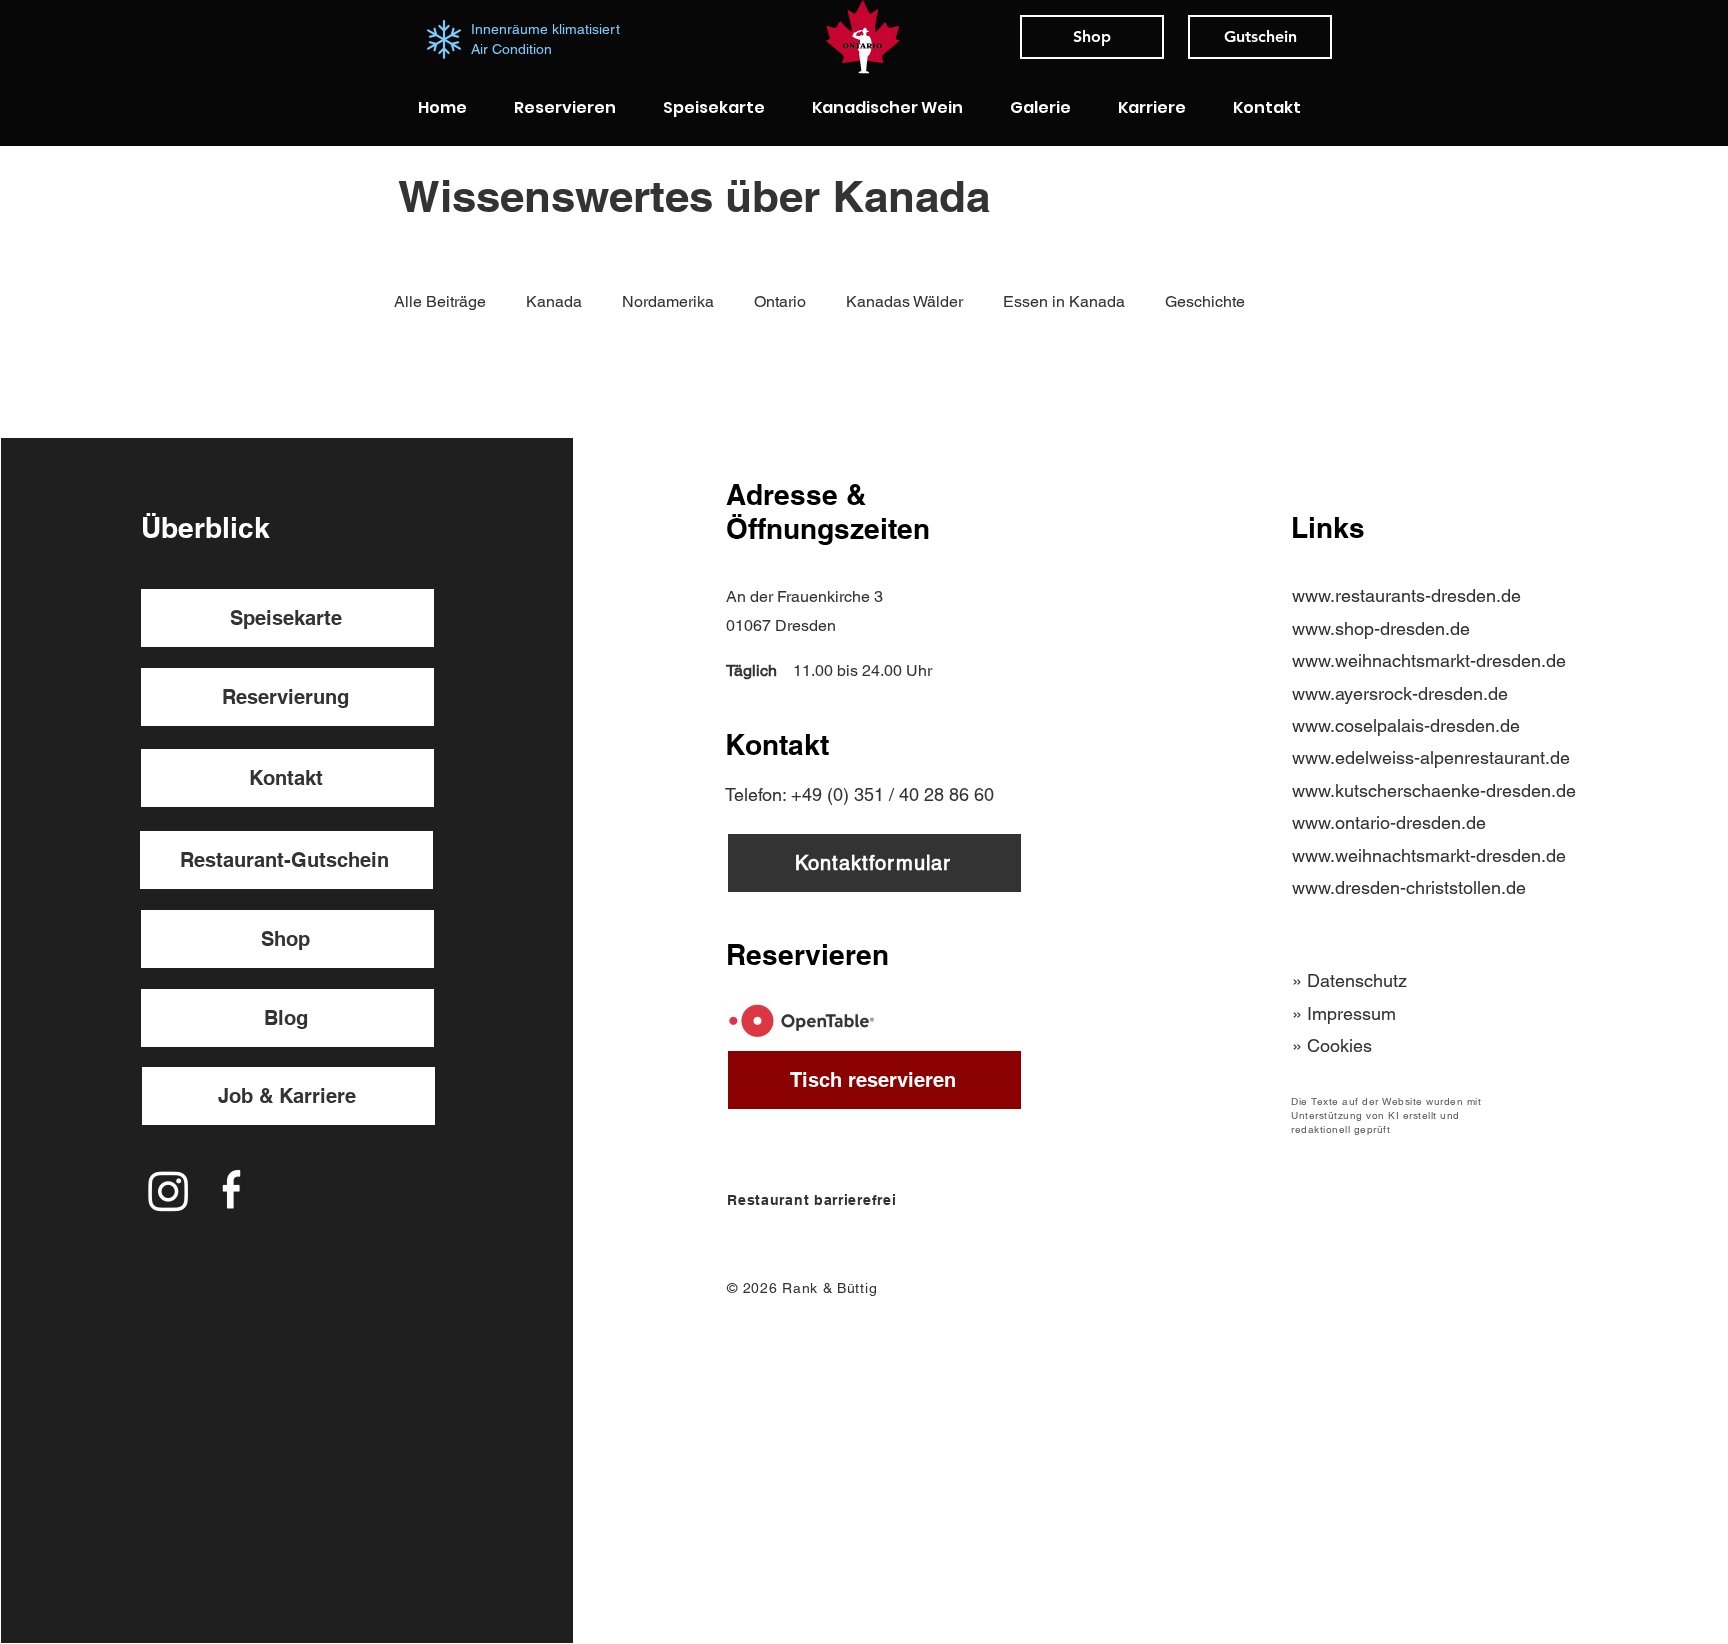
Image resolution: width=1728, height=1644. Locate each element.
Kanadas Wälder (904, 301)
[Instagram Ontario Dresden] (168, 1190)
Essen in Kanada (1064, 301)
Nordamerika (668, 301)
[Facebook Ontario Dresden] (231, 1190)
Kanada (554, 301)
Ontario (780, 301)
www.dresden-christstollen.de (1409, 887)
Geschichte (1205, 301)
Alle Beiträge (440, 301)
